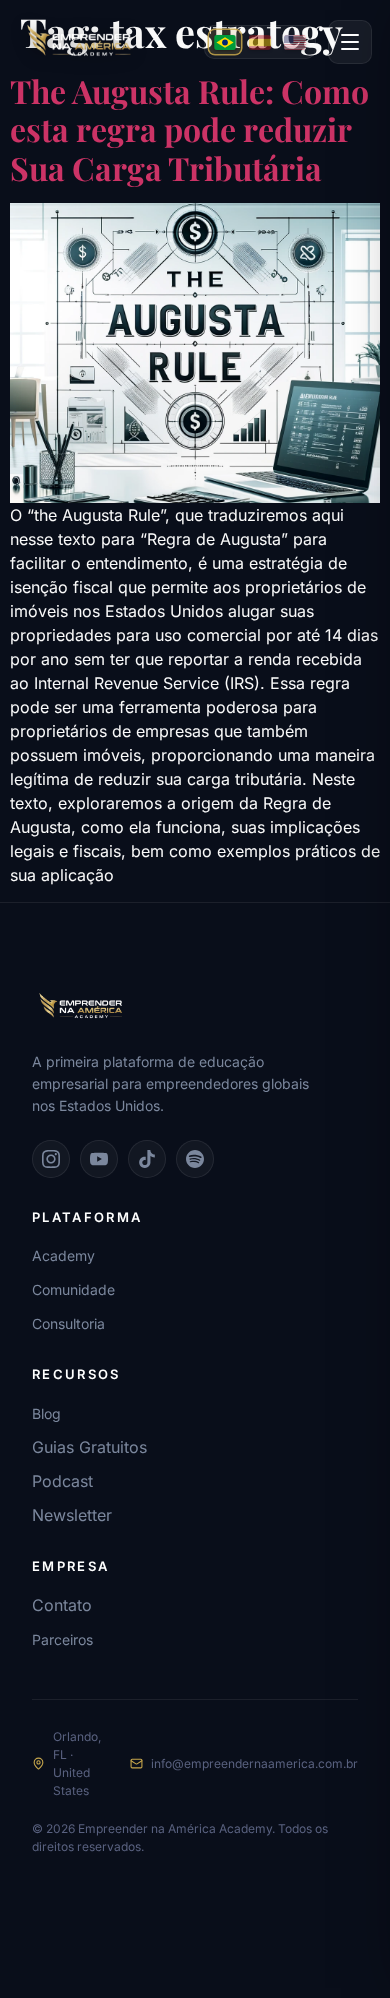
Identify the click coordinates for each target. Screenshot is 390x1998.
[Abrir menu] (350, 42)
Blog (46, 1413)
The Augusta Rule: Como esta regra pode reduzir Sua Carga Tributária (189, 129)
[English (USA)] (295, 42)
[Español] (260, 42)
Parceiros (62, 1639)
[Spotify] (195, 1159)
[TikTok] (147, 1159)
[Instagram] (51, 1159)
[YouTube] (99, 1159)
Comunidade (73, 1289)
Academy (63, 1255)
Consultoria (68, 1323)
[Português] (225, 42)
